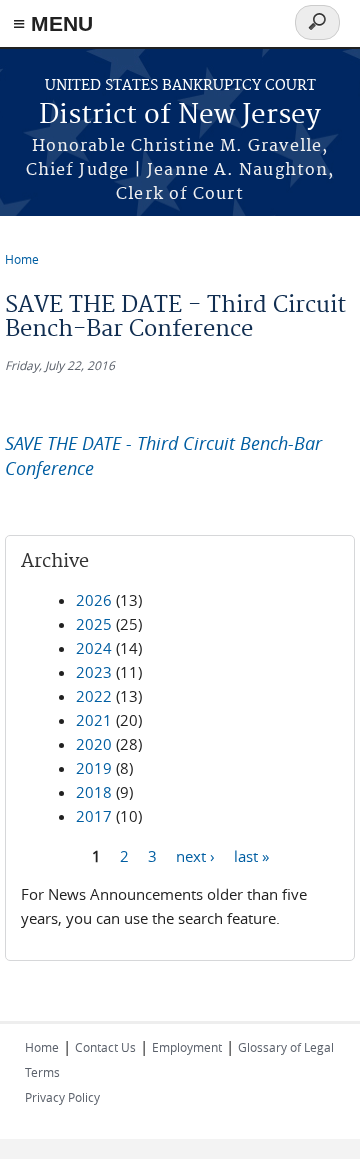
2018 (94, 792)
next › (195, 855)
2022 (94, 696)
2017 (94, 816)
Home (22, 259)
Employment (187, 1047)
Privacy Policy (62, 1097)
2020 (94, 744)
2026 (94, 600)
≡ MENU (53, 23)
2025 (94, 624)
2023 (94, 672)
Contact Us (105, 1047)
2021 (94, 720)
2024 (94, 648)
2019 (94, 768)
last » (251, 855)
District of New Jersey (180, 115)
